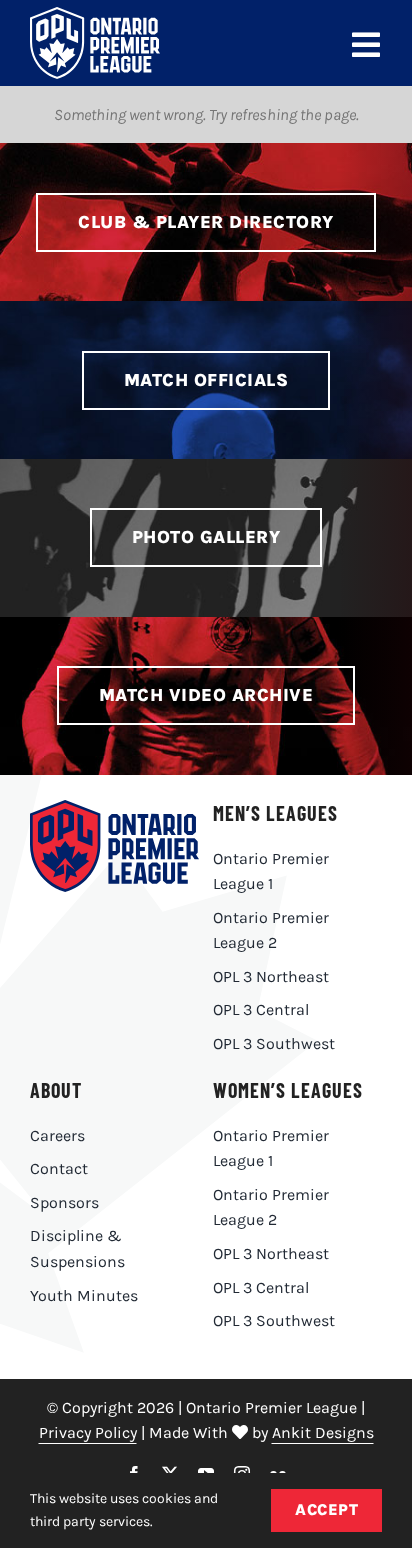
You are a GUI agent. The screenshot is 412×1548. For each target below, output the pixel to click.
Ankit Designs (323, 1432)
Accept (326, 1509)
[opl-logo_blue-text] (114, 807)
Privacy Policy (88, 1432)
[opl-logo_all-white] (95, 14)
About (56, 1090)
